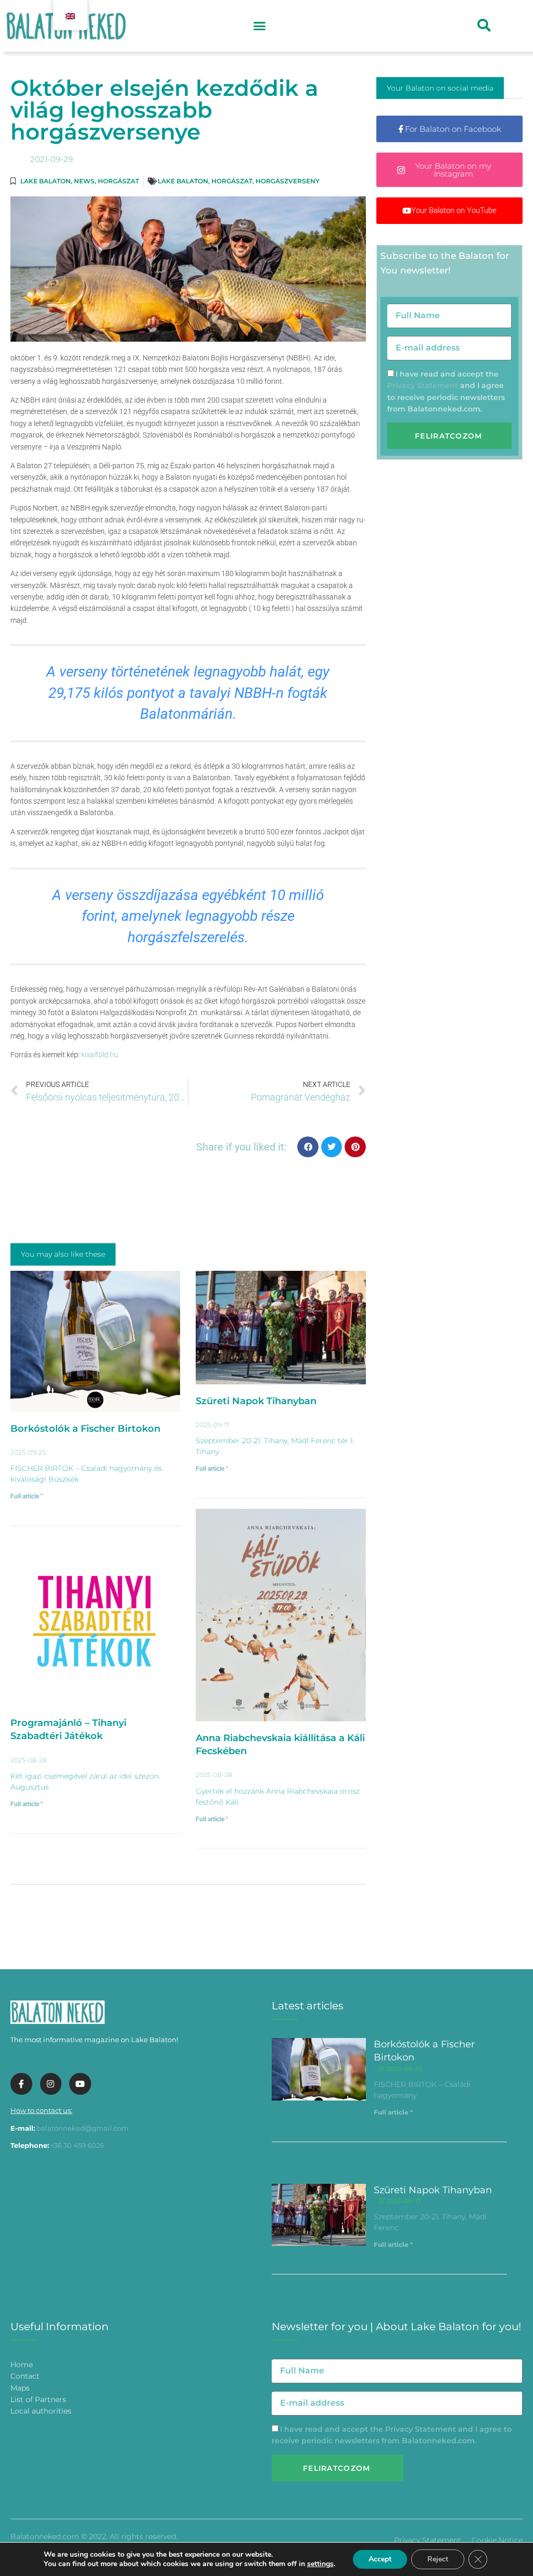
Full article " (27, 1496)
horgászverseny (288, 181)
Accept (380, 2559)
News (84, 181)
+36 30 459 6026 (77, 2145)
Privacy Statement (423, 385)
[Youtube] (80, 2084)
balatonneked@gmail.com (83, 2128)
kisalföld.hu (100, 1055)
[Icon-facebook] (21, 2084)
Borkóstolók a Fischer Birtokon (85, 1429)
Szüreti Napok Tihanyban (256, 1401)
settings (320, 2564)
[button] (259, 26)
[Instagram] (51, 2084)
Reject (438, 2559)
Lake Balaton (46, 181)
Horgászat (118, 181)
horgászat (232, 181)
